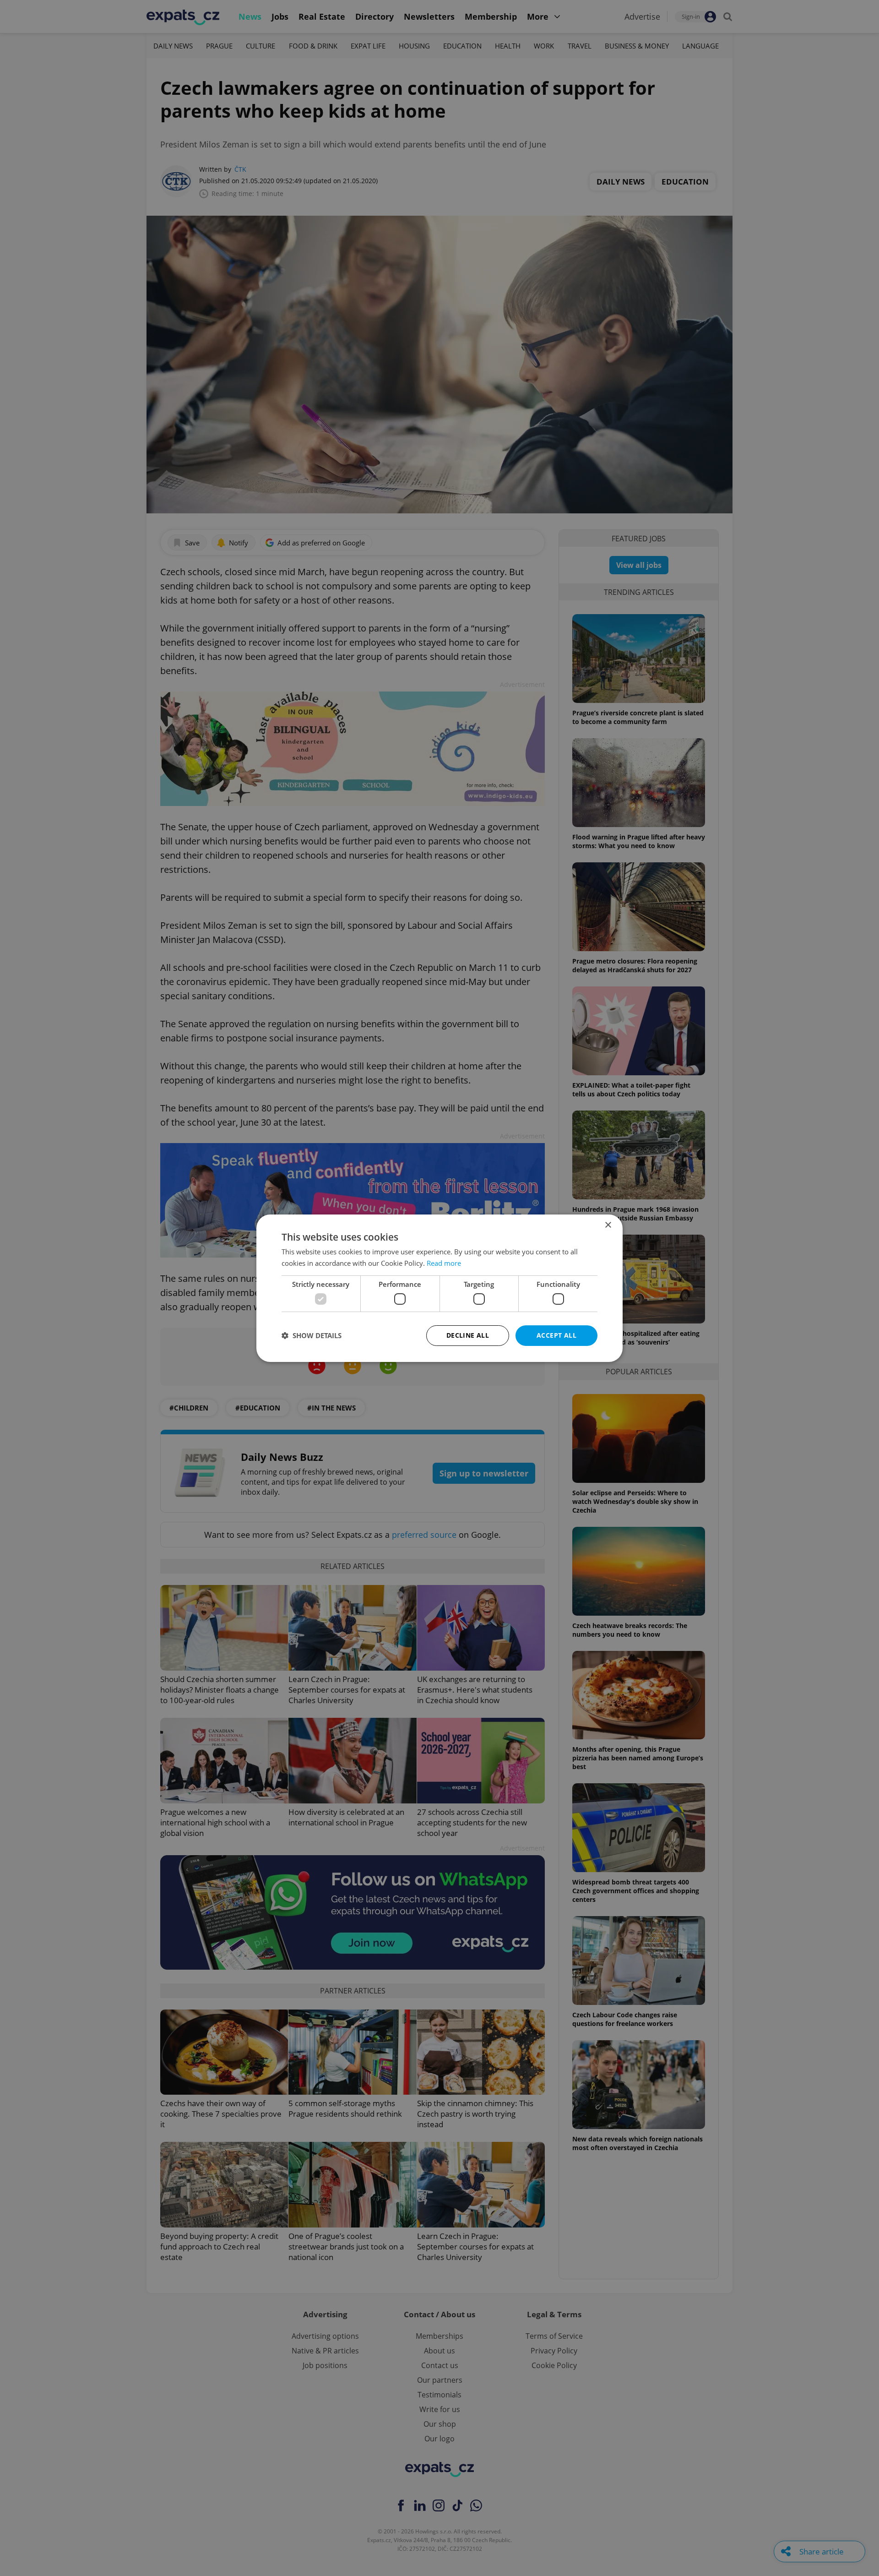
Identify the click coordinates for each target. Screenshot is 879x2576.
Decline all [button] (468, 1335)
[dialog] (439, 1288)
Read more (444, 1263)
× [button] (608, 1225)
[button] (312, 1335)
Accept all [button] (556, 1335)
